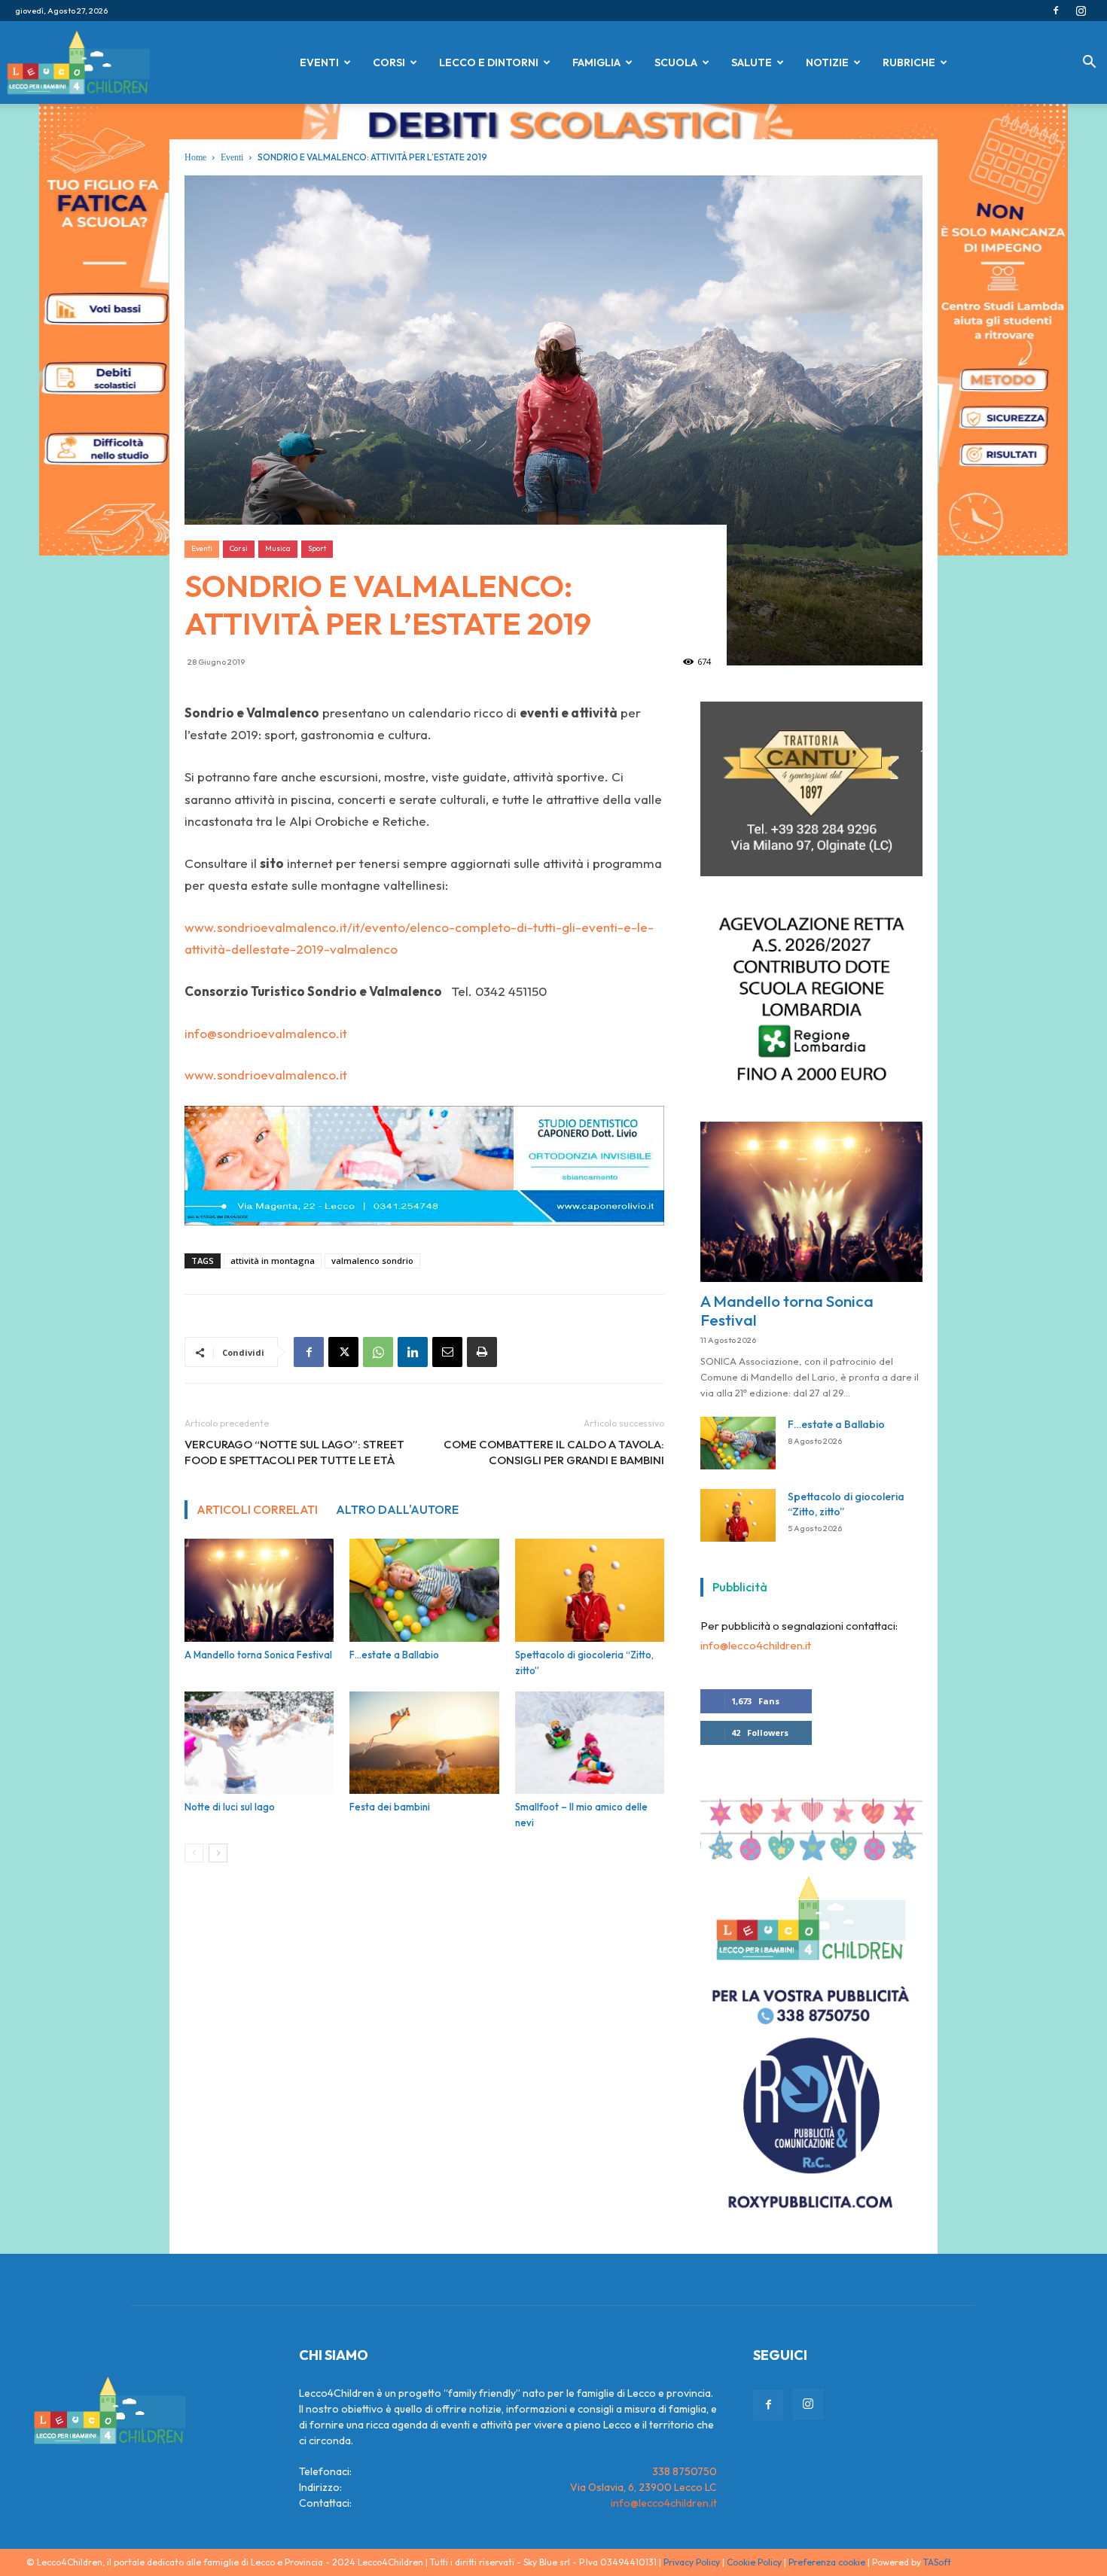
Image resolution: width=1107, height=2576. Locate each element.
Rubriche (909, 62)
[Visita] (811, 882)
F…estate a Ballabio (394, 1655)
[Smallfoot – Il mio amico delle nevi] (590, 1743)
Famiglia (596, 62)
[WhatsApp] (378, 1352)
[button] (1089, 64)
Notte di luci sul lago (230, 1807)
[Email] (447, 1352)
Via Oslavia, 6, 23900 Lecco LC (643, 2497)
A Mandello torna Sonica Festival (258, 1655)
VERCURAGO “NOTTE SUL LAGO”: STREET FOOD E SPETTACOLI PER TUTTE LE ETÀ (294, 1452)
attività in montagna (273, 1261)
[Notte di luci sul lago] (259, 1743)
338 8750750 (685, 2481)
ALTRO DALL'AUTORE (397, 1509)
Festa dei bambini (390, 1807)
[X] (343, 1352)
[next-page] (218, 1853)
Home (195, 157)
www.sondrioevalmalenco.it (266, 1075)
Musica (278, 548)
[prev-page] (194, 1853)
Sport (317, 548)
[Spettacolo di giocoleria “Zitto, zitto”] (590, 1590)
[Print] (482, 1352)
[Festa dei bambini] (424, 1743)
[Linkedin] (413, 1352)
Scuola (676, 62)
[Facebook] (1056, 11)
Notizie (827, 62)
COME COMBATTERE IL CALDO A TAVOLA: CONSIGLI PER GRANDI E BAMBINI (554, 1452)
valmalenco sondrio (372, 1261)
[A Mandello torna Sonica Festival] (259, 1590)
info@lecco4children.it (756, 1656)
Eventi (319, 62)
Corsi (389, 62)
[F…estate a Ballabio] (424, 1590)
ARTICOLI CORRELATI (257, 1509)
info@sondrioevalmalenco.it (266, 1033)
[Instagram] (1081, 11)
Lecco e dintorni (489, 62)
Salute (752, 62)
